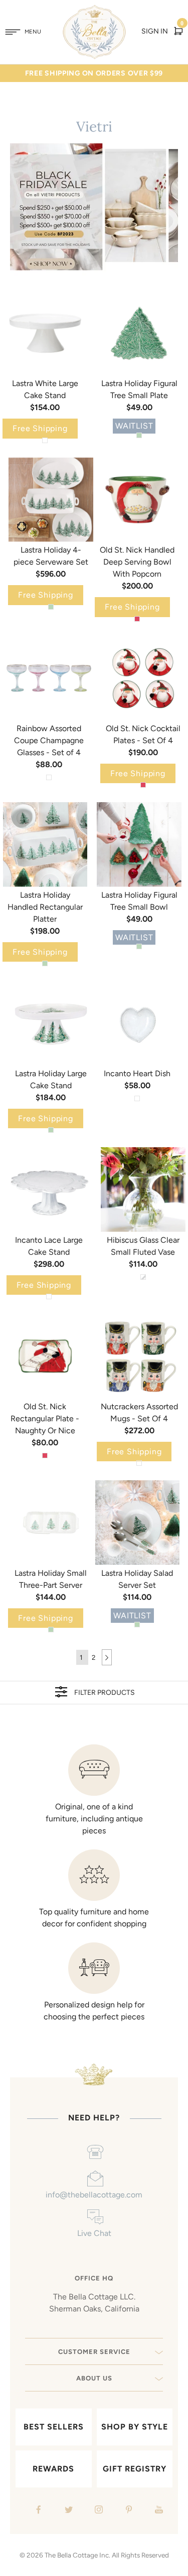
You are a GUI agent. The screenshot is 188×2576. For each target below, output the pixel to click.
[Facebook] (37, 2511)
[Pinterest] (128, 2511)
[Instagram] (98, 2511)
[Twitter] (67, 2511)
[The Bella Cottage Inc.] (94, 11)
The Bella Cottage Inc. (77, 2555)
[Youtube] (158, 2511)
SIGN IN (155, 31)
